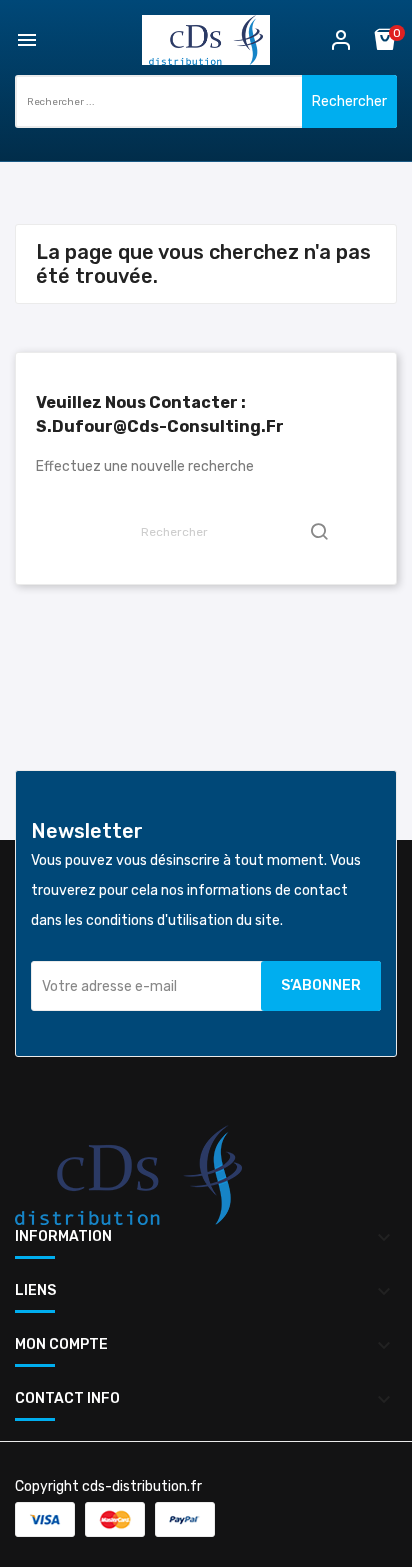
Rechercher (349, 101)
